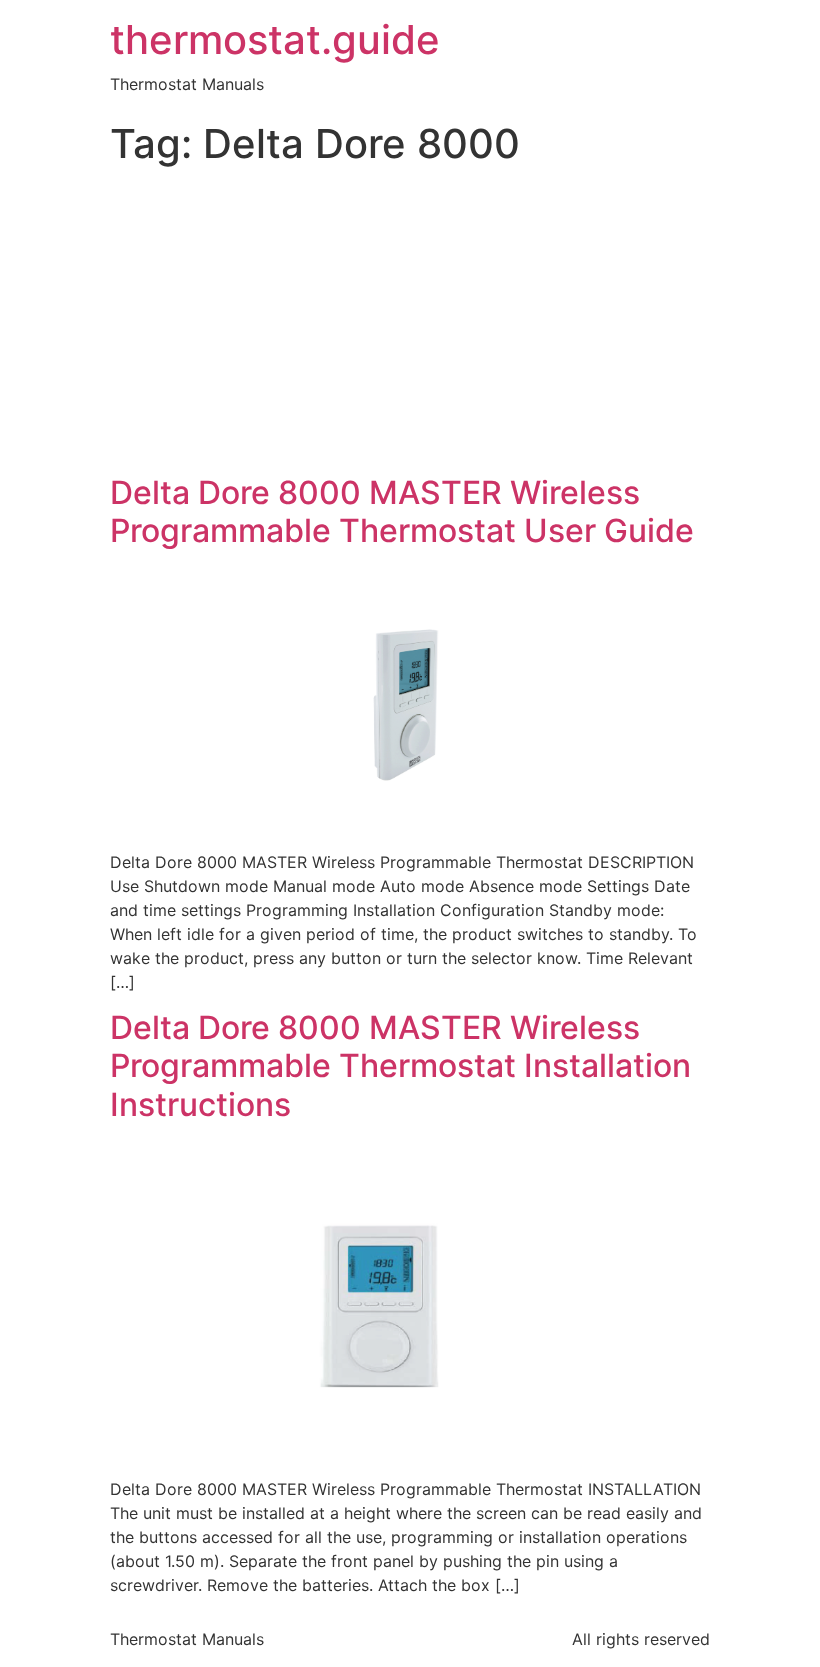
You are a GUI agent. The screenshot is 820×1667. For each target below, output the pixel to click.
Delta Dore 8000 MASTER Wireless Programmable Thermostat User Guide (402, 511)
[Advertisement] (410, 324)
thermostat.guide (275, 40)
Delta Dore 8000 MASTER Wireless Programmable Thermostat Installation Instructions (400, 1066)
